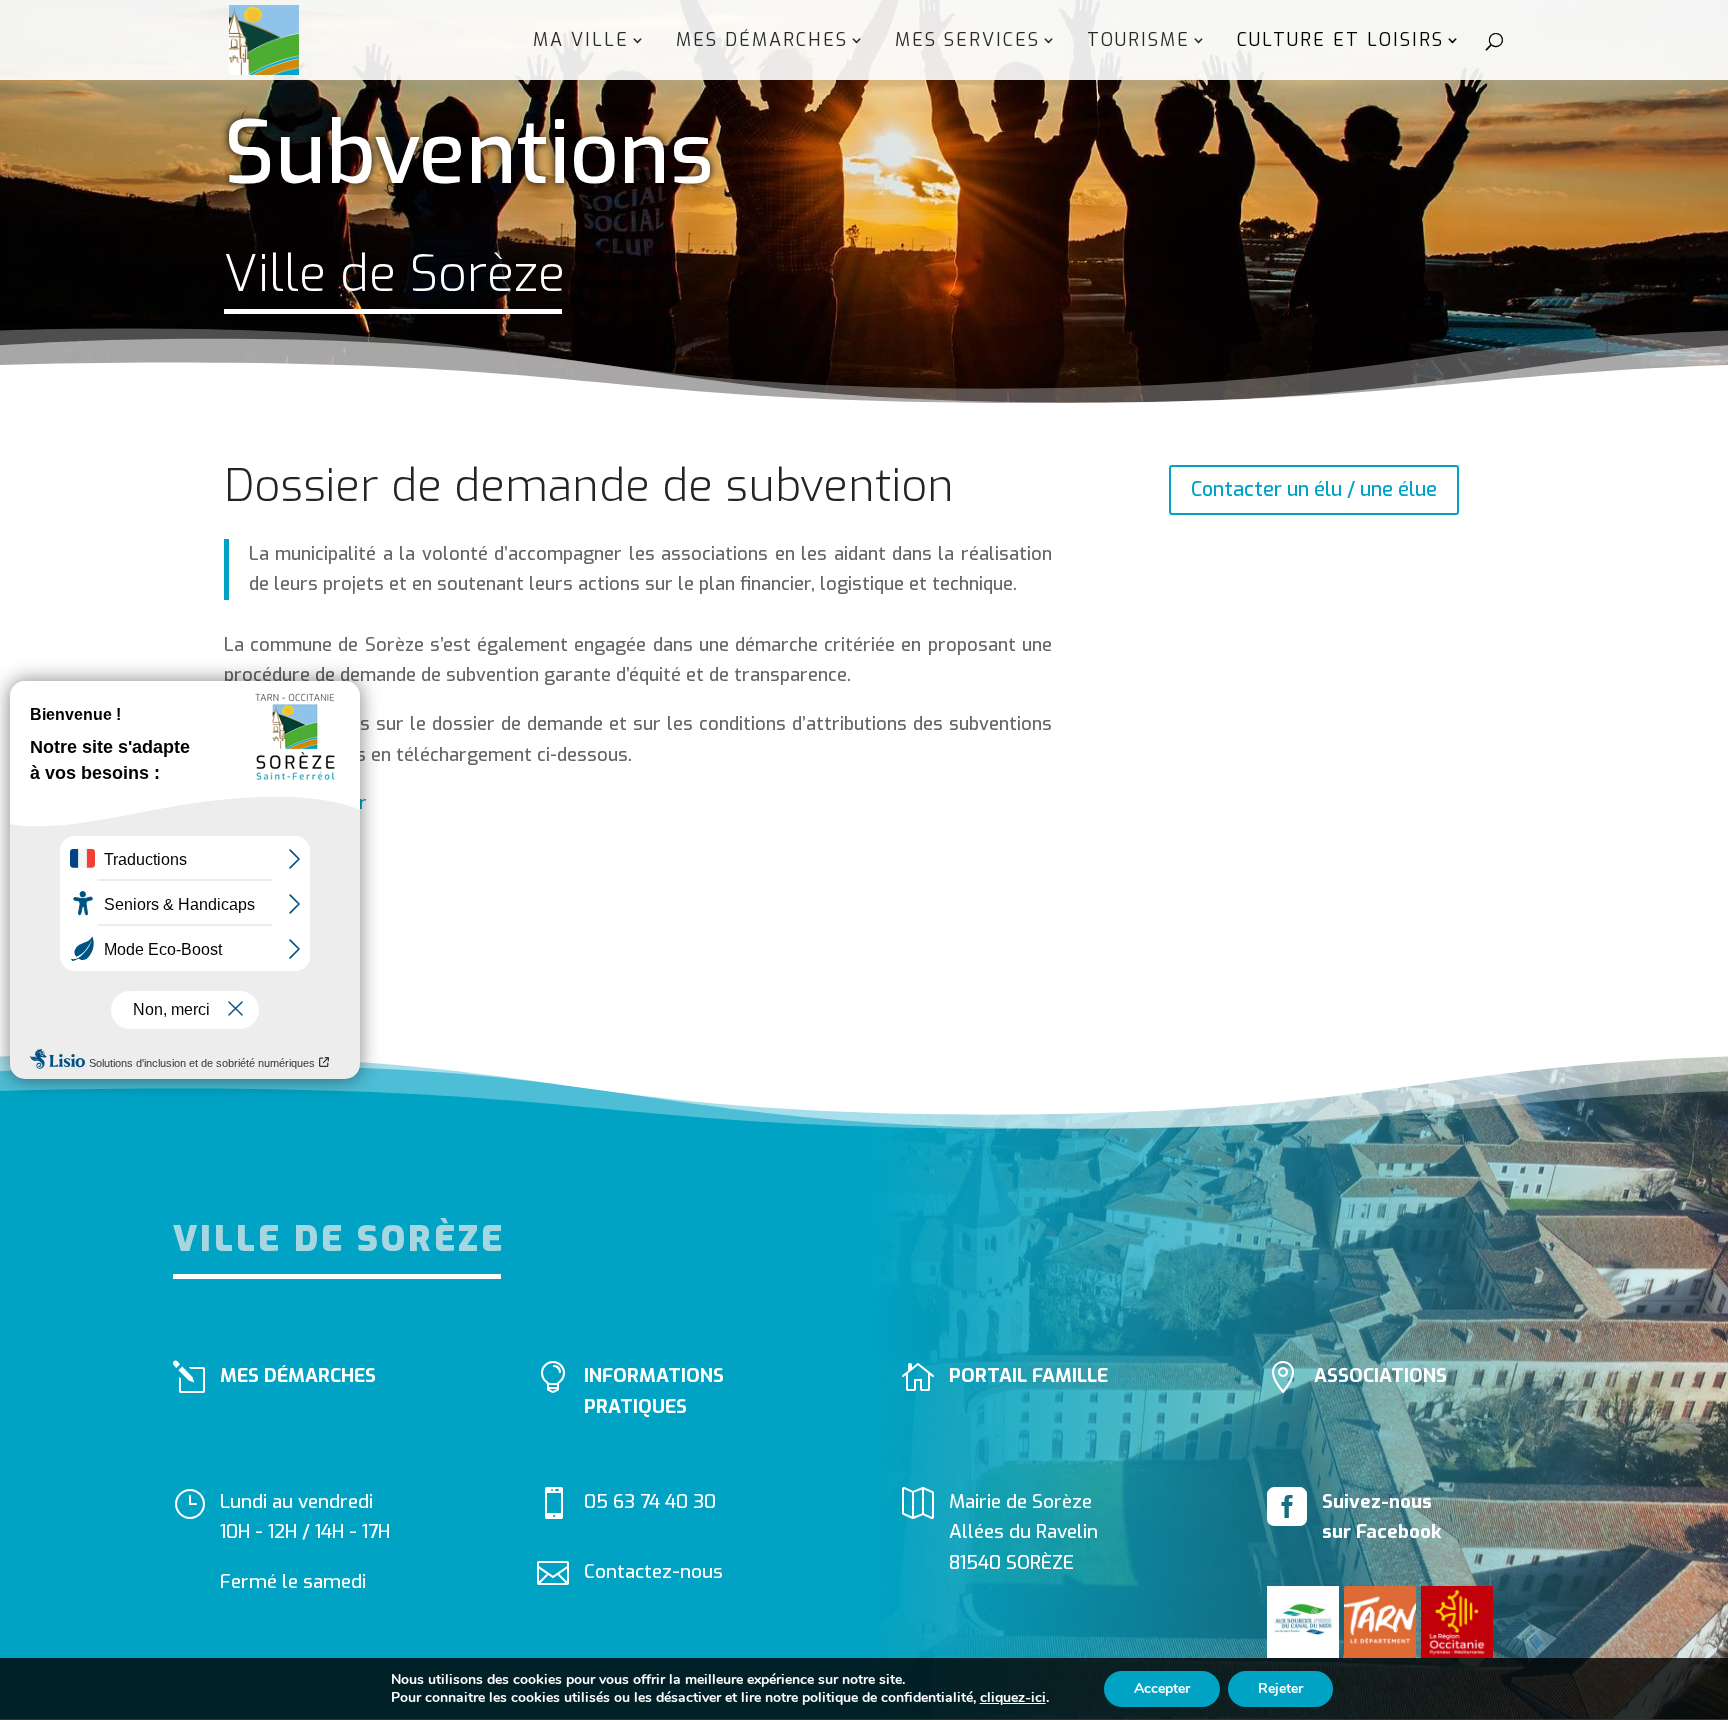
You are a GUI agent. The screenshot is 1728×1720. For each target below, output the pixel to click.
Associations (1380, 1375)
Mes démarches (762, 42)
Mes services (967, 42)
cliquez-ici (1013, 1698)
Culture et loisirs (1340, 42)
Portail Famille (1028, 1375)
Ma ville (581, 42)
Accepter (1162, 1688)
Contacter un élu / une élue (1314, 489)
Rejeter (1280, 1688)
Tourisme (1138, 42)
